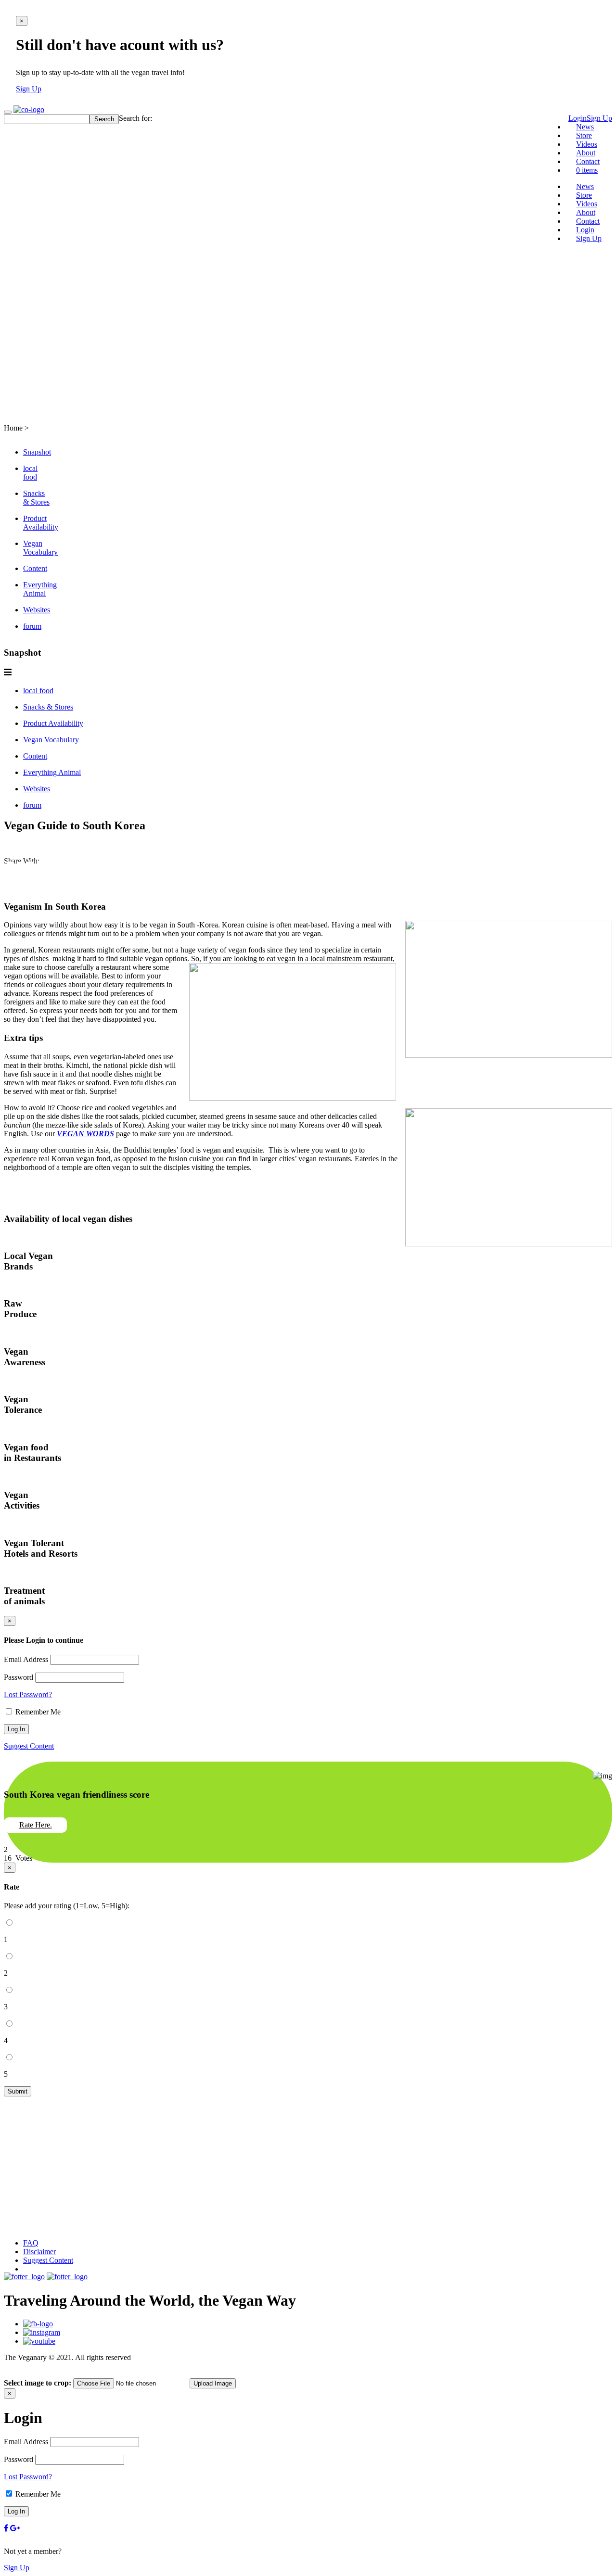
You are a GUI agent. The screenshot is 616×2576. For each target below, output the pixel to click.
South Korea (45, 405)
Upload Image (213, 2383)
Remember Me (37, 1712)
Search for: (135, 118)
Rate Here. (36, 1825)
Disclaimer (39, 2252)
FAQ (31, 2243)
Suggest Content (29, 1746)
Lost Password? (28, 1694)
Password (19, 1677)
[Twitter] (10, 871)
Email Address (26, 1659)
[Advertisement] (308, 318)
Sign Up (29, 89)
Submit (18, 2091)
